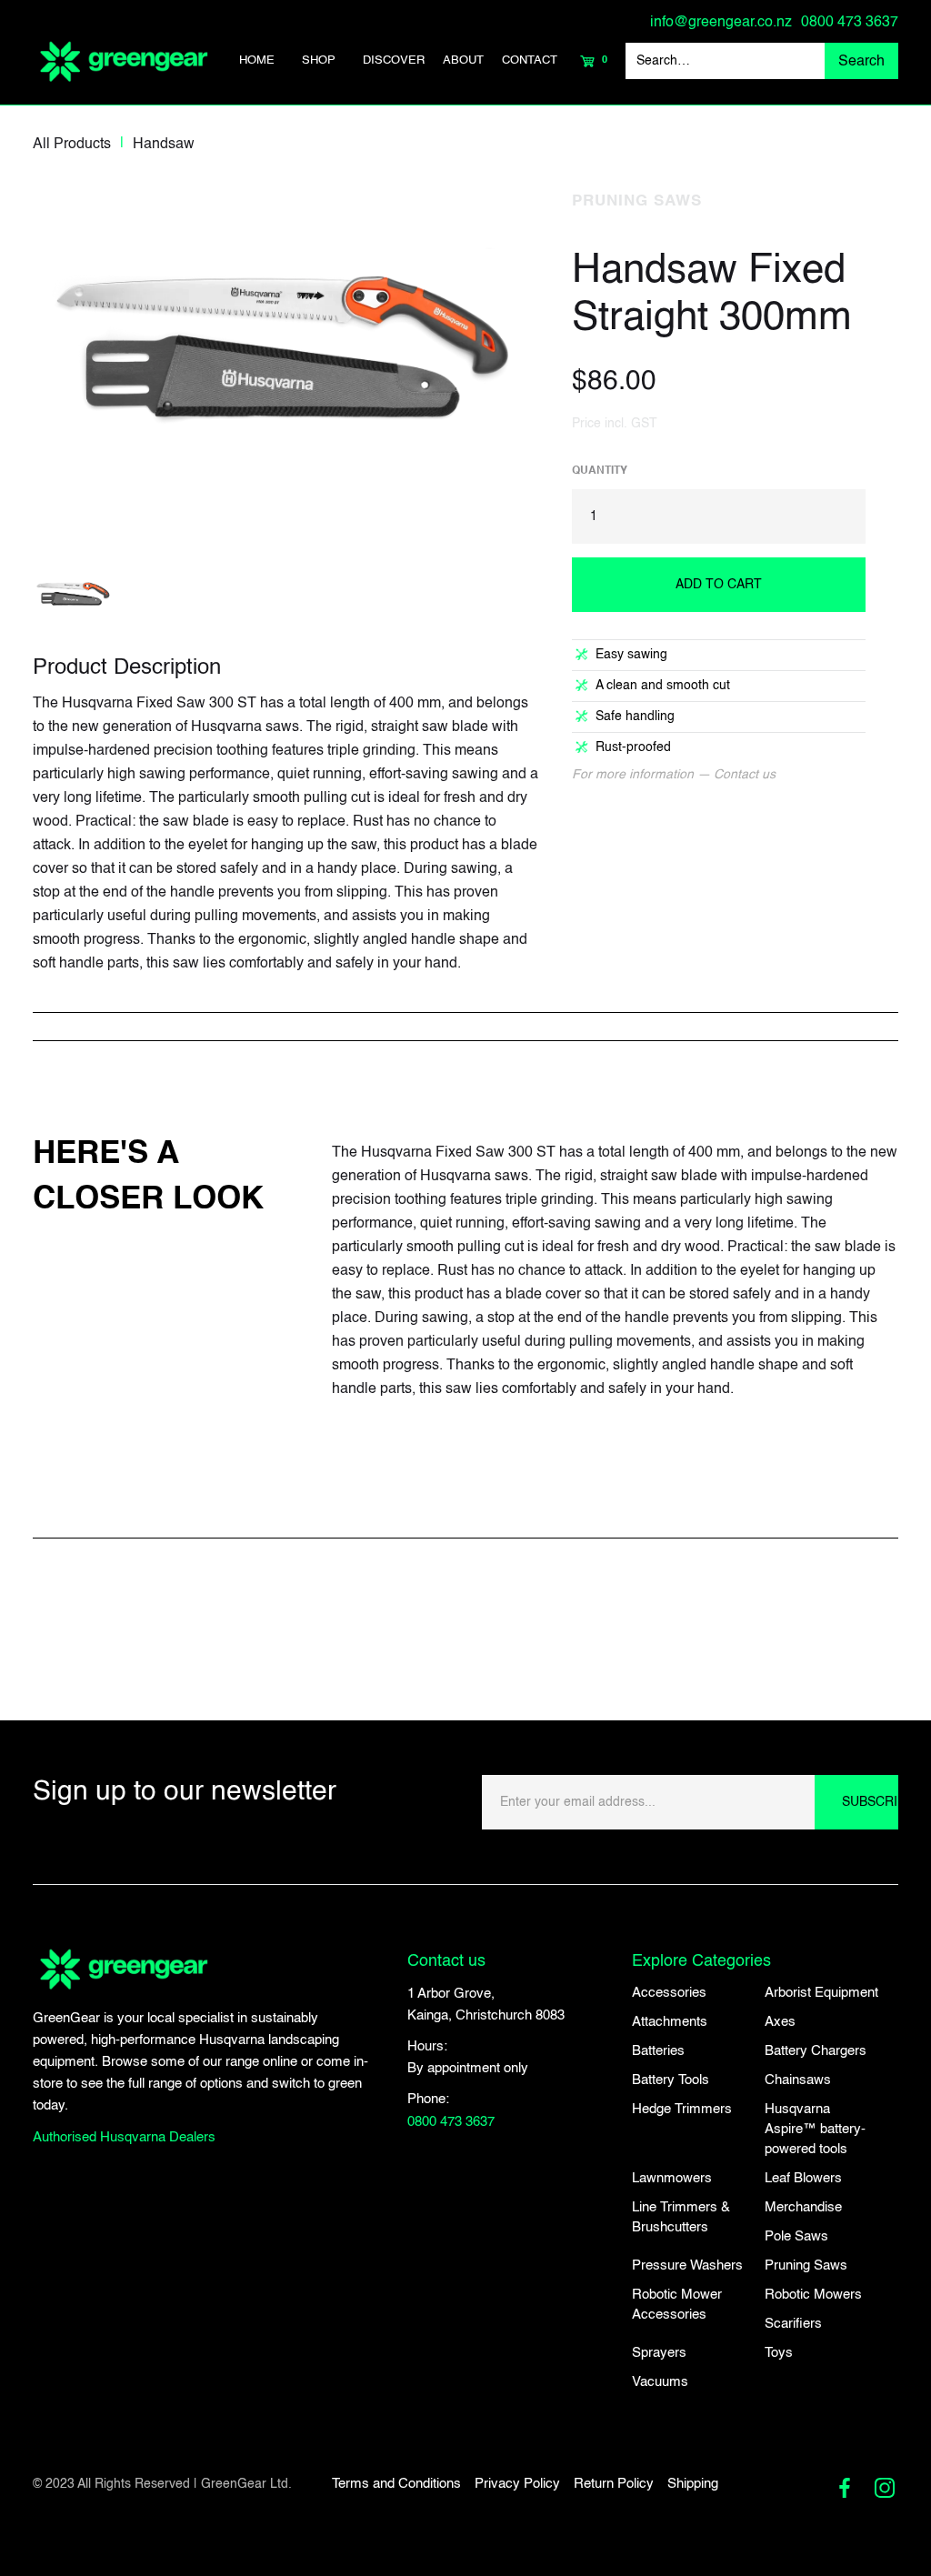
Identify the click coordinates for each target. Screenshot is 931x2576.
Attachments (670, 2022)
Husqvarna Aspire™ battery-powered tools (815, 2129)
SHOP (319, 60)
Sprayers (659, 2353)
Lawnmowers (672, 2178)
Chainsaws (798, 2080)
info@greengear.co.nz (721, 23)
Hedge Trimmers (682, 2109)
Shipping (693, 2484)
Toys (779, 2353)
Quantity (600, 471)
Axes (780, 2022)
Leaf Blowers (803, 2178)
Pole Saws (796, 2236)
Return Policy (614, 2484)
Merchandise (803, 2207)
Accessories (669, 1993)
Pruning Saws (806, 2265)
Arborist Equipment (821, 1993)
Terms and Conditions (396, 2484)
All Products (72, 145)
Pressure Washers (687, 2265)
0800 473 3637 (850, 23)
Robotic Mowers (813, 2295)
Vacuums (660, 2382)
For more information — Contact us (674, 775)
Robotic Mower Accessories (677, 2305)
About (463, 60)
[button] (319, 61)
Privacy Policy (517, 2484)
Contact (530, 60)
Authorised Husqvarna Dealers (124, 2137)
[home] (124, 61)
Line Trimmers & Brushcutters (681, 2217)
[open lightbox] (286, 352)
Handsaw (164, 145)
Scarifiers (793, 2324)
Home (257, 60)
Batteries (658, 2051)
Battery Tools (671, 2080)
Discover (394, 60)
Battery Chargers (816, 2051)
